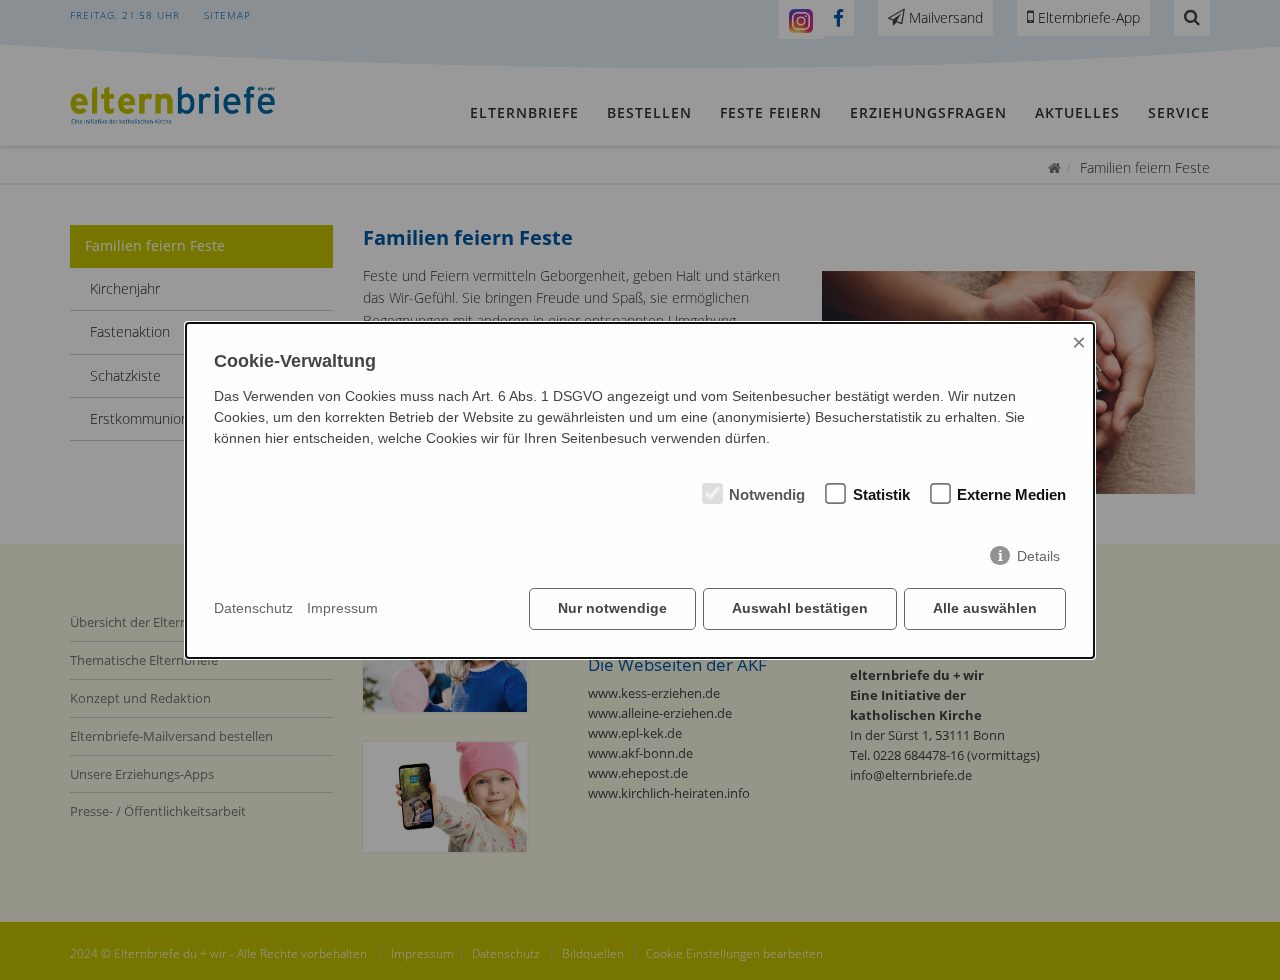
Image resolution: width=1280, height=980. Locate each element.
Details (1038, 556)
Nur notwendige (612, 608)
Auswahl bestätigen (800, 608)
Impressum (342, 608)
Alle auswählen (985, 608)
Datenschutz (253, 608)
